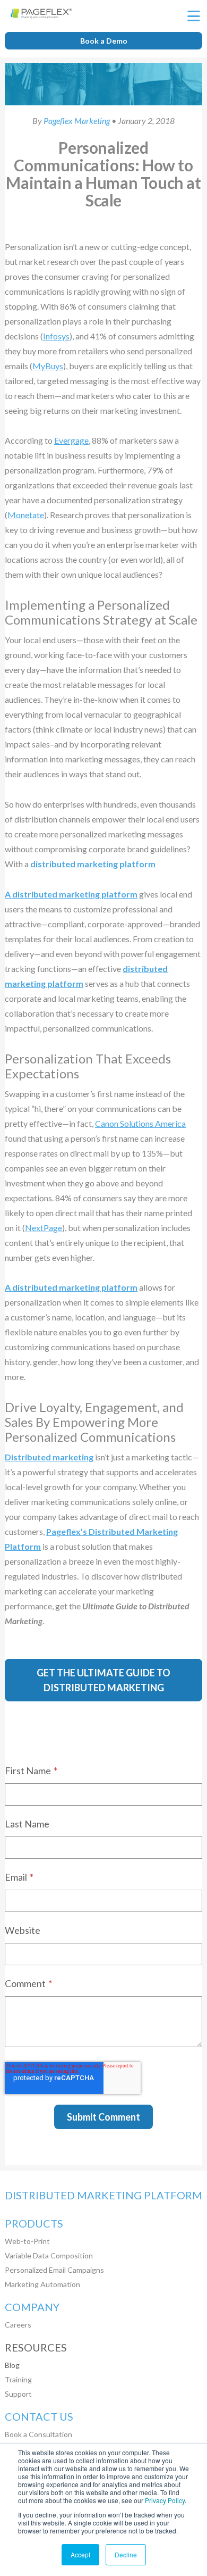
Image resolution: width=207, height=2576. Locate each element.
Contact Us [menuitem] (39, 2417)
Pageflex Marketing (77, 121)
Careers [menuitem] (18, 2325)
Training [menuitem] (18, 2379)
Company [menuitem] (32, 2307)
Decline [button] (126, 2554)
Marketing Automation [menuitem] (42, 2284)
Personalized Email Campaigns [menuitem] (54, 2270)
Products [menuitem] (34, 2224)
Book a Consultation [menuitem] (38, 2434)
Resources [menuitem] (36, 2348)
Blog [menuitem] (12, 2365)
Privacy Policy (165, 2500)
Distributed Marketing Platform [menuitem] (103, 2195)
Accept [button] (80, 2554)
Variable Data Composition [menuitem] (49, 2255)
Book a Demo (104, 41)
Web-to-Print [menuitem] (27, 2241)
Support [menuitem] (18, 2394)
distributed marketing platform (93, 864)
